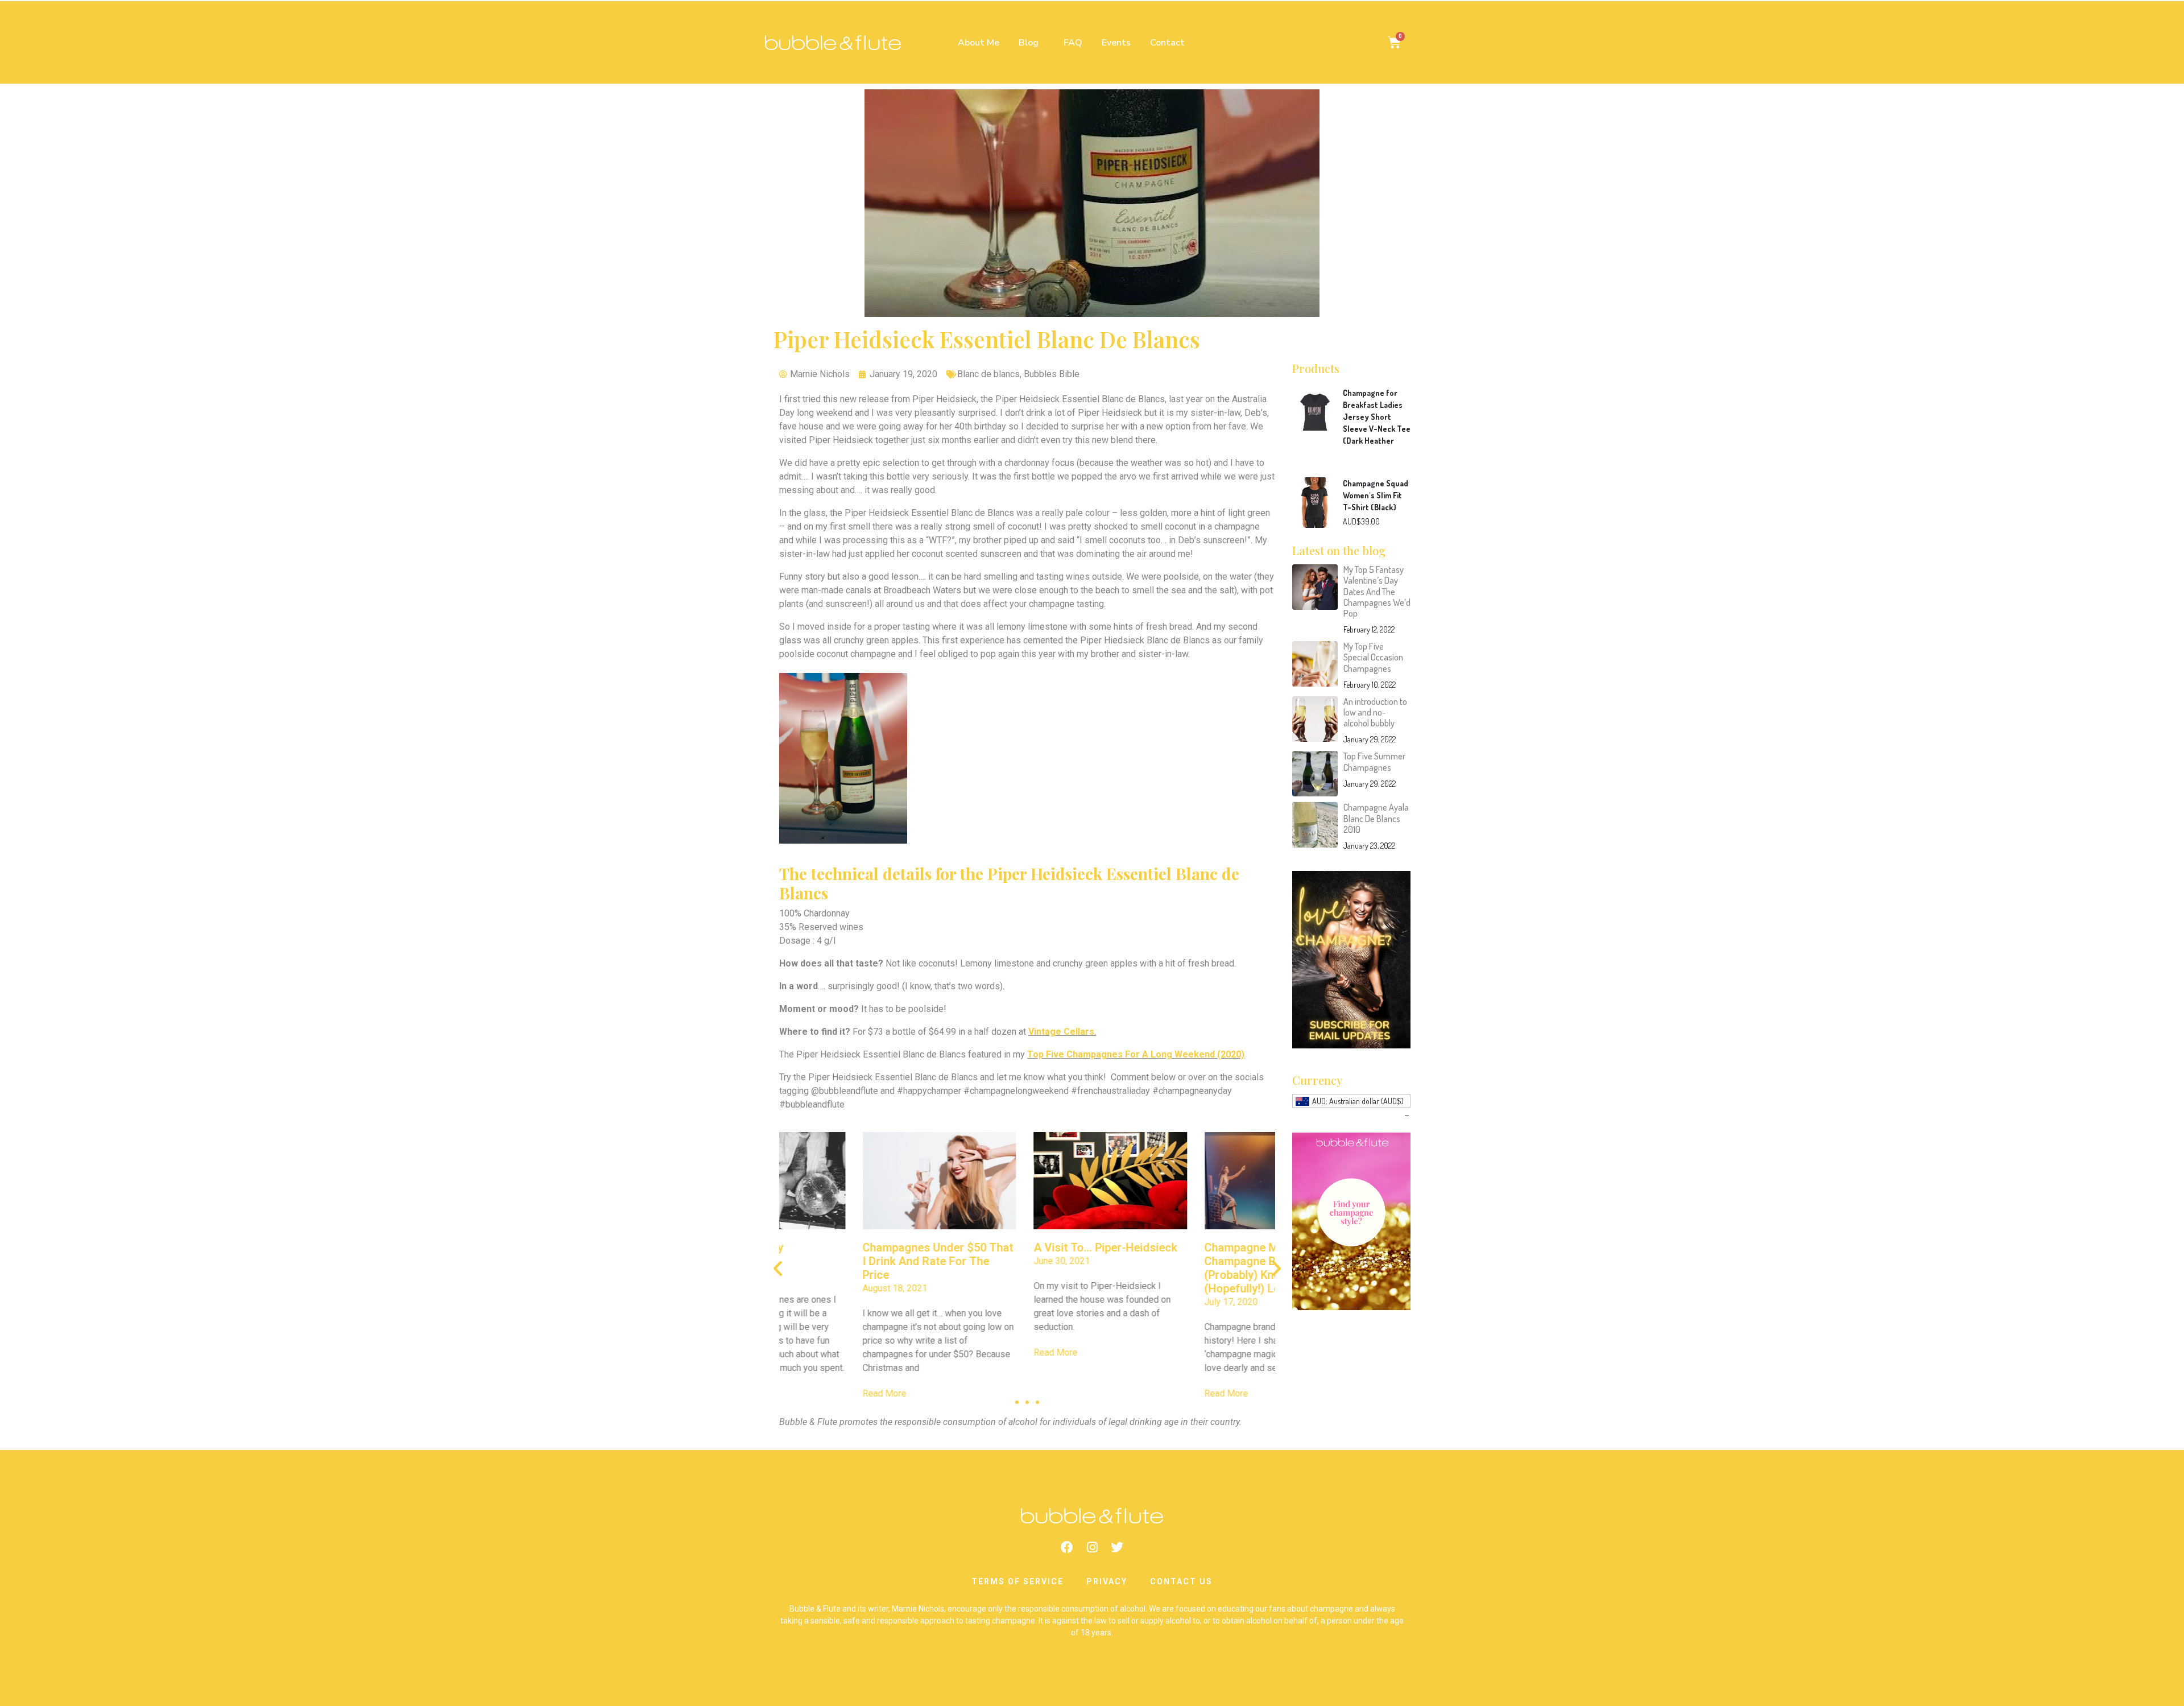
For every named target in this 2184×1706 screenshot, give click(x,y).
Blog (1029, 43)
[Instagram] (1092, 1547)
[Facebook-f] (1067, 1547)
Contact (1167, 43)
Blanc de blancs (988, 374)
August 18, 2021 (812, 1288)
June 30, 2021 (979, 1261)
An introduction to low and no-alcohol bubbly (1375, 712)
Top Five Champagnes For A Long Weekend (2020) (1136, 1054)
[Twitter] (1117, 1547)
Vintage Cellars (1061, 1032)
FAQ (1073, 43)
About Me (979, 43)
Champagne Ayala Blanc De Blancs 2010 (1376, 818)
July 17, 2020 (1148, 1302)
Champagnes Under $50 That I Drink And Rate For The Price (855, 1261)
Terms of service (1017, 1581)
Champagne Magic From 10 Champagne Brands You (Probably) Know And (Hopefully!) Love (1192, 1268)
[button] (1017, 1402)
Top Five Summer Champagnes (1374, 761)
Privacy (1107, 1581)
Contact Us (1181, 1581)
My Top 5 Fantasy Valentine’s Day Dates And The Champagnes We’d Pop (1377, 591)
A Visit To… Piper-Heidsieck (1022, 1248)
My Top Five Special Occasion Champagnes (1373, 657)
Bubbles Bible (1052, 374)
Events (1116, 43)
